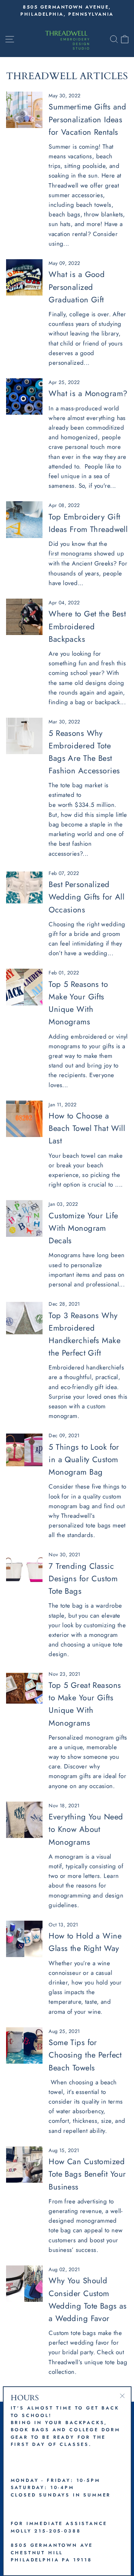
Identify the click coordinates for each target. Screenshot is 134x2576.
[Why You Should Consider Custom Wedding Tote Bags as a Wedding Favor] (24, 2284)
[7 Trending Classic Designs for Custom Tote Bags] (24, 1569)
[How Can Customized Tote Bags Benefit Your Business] (24, 2165)
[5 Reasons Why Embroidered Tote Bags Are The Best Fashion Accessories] (24, 736)
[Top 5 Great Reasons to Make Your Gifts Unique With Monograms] (24, 1688)
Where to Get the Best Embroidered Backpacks (87, 626)
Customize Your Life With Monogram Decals (83, 1228)
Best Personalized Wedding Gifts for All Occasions (86, 897)
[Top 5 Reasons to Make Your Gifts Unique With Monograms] (24, 987)
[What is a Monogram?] (24, 396)
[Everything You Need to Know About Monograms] (24, 1820)
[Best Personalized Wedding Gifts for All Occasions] (24, 887)
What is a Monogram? (88, 393)
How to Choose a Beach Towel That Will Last (87, 1128)
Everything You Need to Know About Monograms (86, 1829)
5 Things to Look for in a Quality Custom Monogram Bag (84, 1459)
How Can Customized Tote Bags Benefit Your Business (87, 2174)
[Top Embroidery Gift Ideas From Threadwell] (24, 519)
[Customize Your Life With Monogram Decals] (24, 1218)
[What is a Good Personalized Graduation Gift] (24, 277)
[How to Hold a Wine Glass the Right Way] (24, 1939)
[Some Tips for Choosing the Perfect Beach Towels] (24, 2045)
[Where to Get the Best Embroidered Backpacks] (24, 617)
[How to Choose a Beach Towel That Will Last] (24, 1119)
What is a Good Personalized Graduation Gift (77, 287)
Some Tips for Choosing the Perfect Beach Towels (85, 2055)
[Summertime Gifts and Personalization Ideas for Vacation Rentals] (24, 110)
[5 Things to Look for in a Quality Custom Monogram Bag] (24, 1450)
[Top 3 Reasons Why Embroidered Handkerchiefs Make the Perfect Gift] (24, 1318)
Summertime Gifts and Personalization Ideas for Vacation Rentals (88, 119)
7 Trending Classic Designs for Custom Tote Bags (83, 1578)
